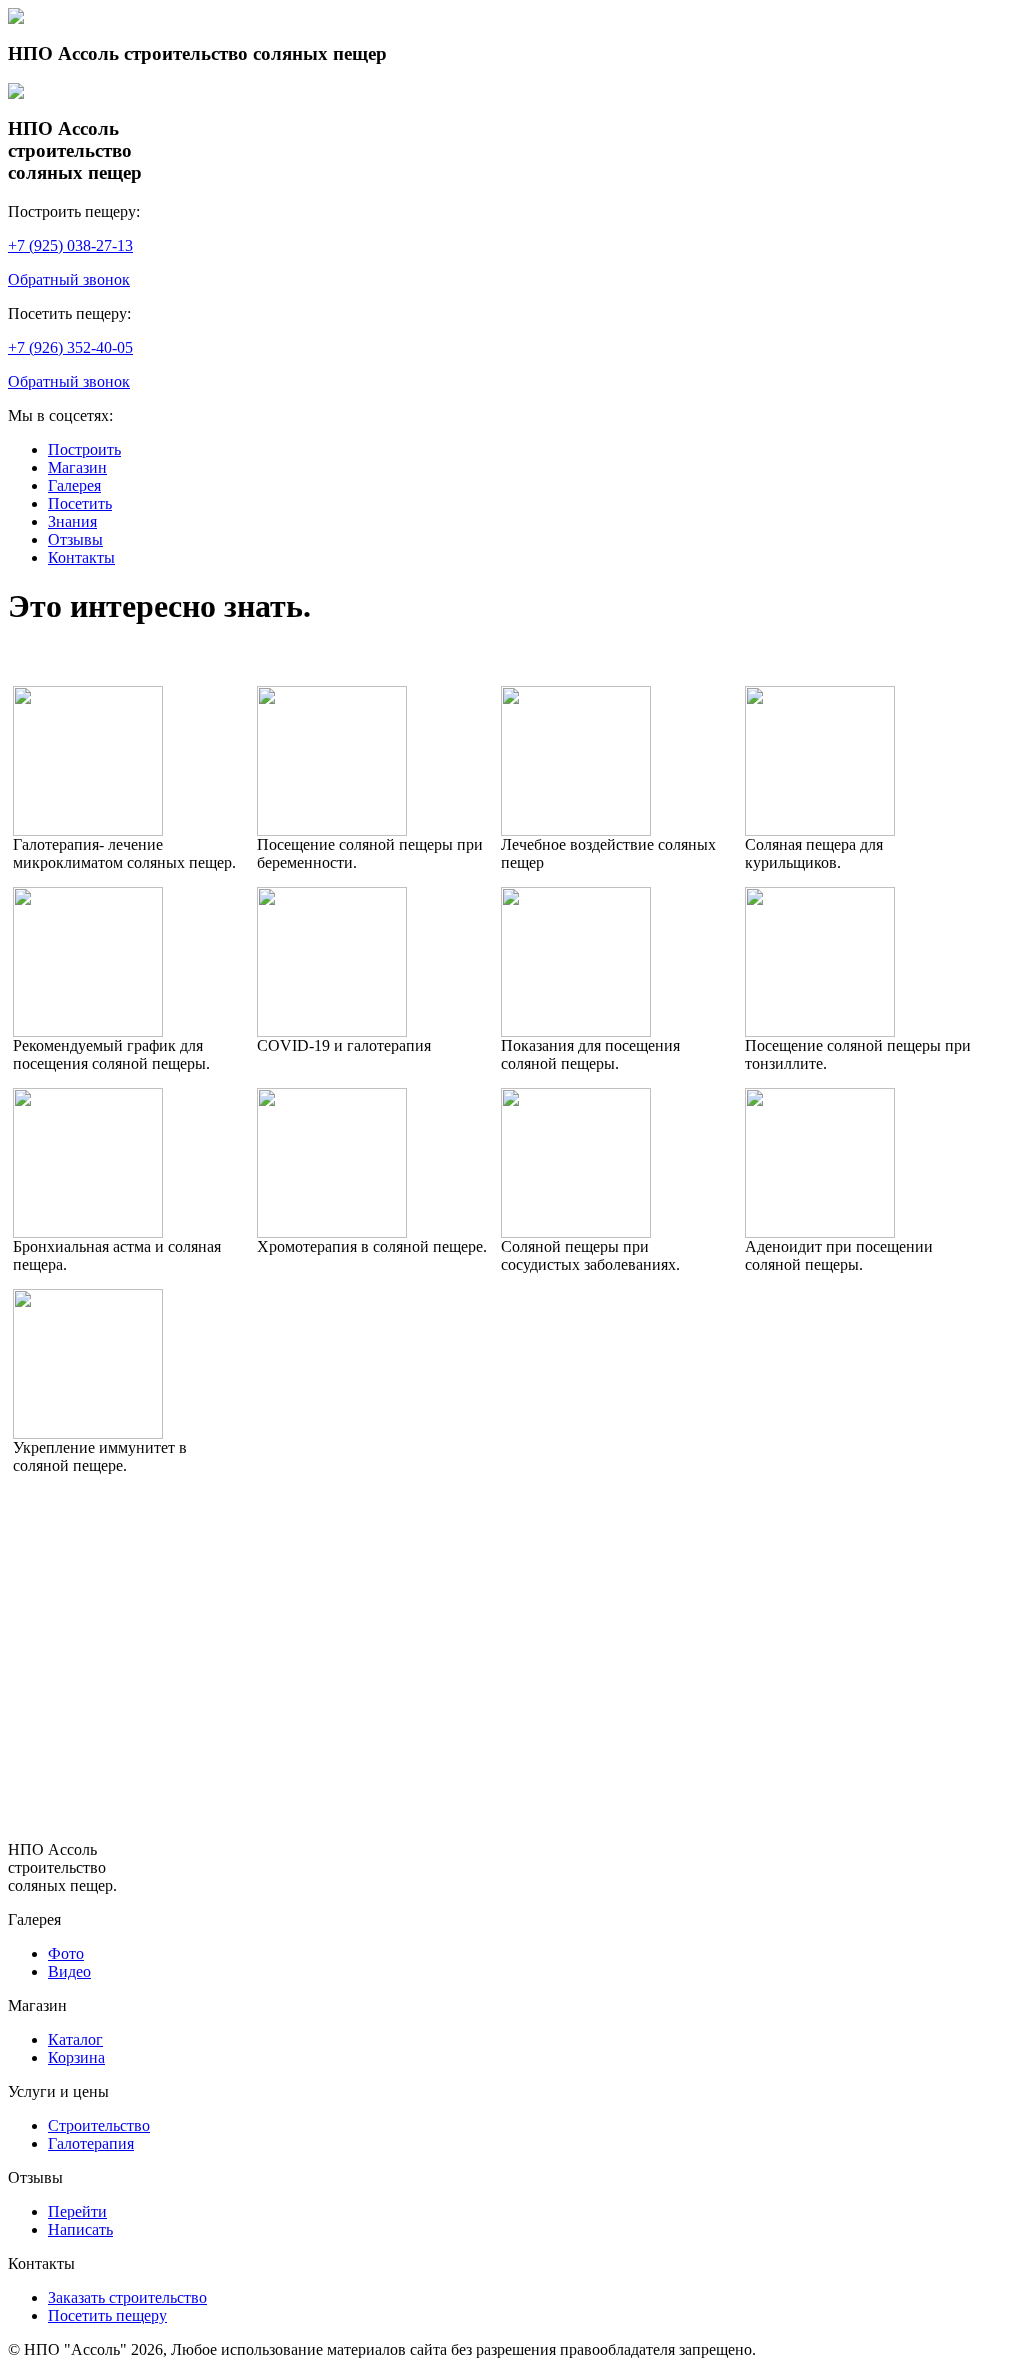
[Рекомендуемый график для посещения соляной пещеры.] (88, 1031)
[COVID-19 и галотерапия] (332, 1031)
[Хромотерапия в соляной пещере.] (332, 1232)
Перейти (77, 2211)
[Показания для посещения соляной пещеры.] (576, 1031)
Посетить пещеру (107, 2315)
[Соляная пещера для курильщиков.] (820, 830)
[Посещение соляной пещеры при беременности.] (332, 830)
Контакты (81, 557)
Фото (66, 1953)
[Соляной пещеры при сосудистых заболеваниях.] (576, 1232)
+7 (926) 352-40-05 (70, 347)
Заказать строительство (127, 2297)
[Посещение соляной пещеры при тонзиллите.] (820, 1031)
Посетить (80, 503)
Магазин (77, 467)
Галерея (74, 485)
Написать (80, 2229)
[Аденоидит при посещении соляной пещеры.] (820, 1232)
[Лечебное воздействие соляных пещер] (576, 830)
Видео (69, 1971)
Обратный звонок (69, 279)
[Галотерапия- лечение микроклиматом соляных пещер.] (88, 830)
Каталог (75, 2039)
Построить (84, 449)
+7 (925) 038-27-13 (70, 245)
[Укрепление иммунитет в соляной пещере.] (88, 1433)
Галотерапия (91, 2143)
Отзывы (75, 539)
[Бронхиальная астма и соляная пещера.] (88, 1232)
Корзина (76, 2057)
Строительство (99, 2125)
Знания (72, 521)
